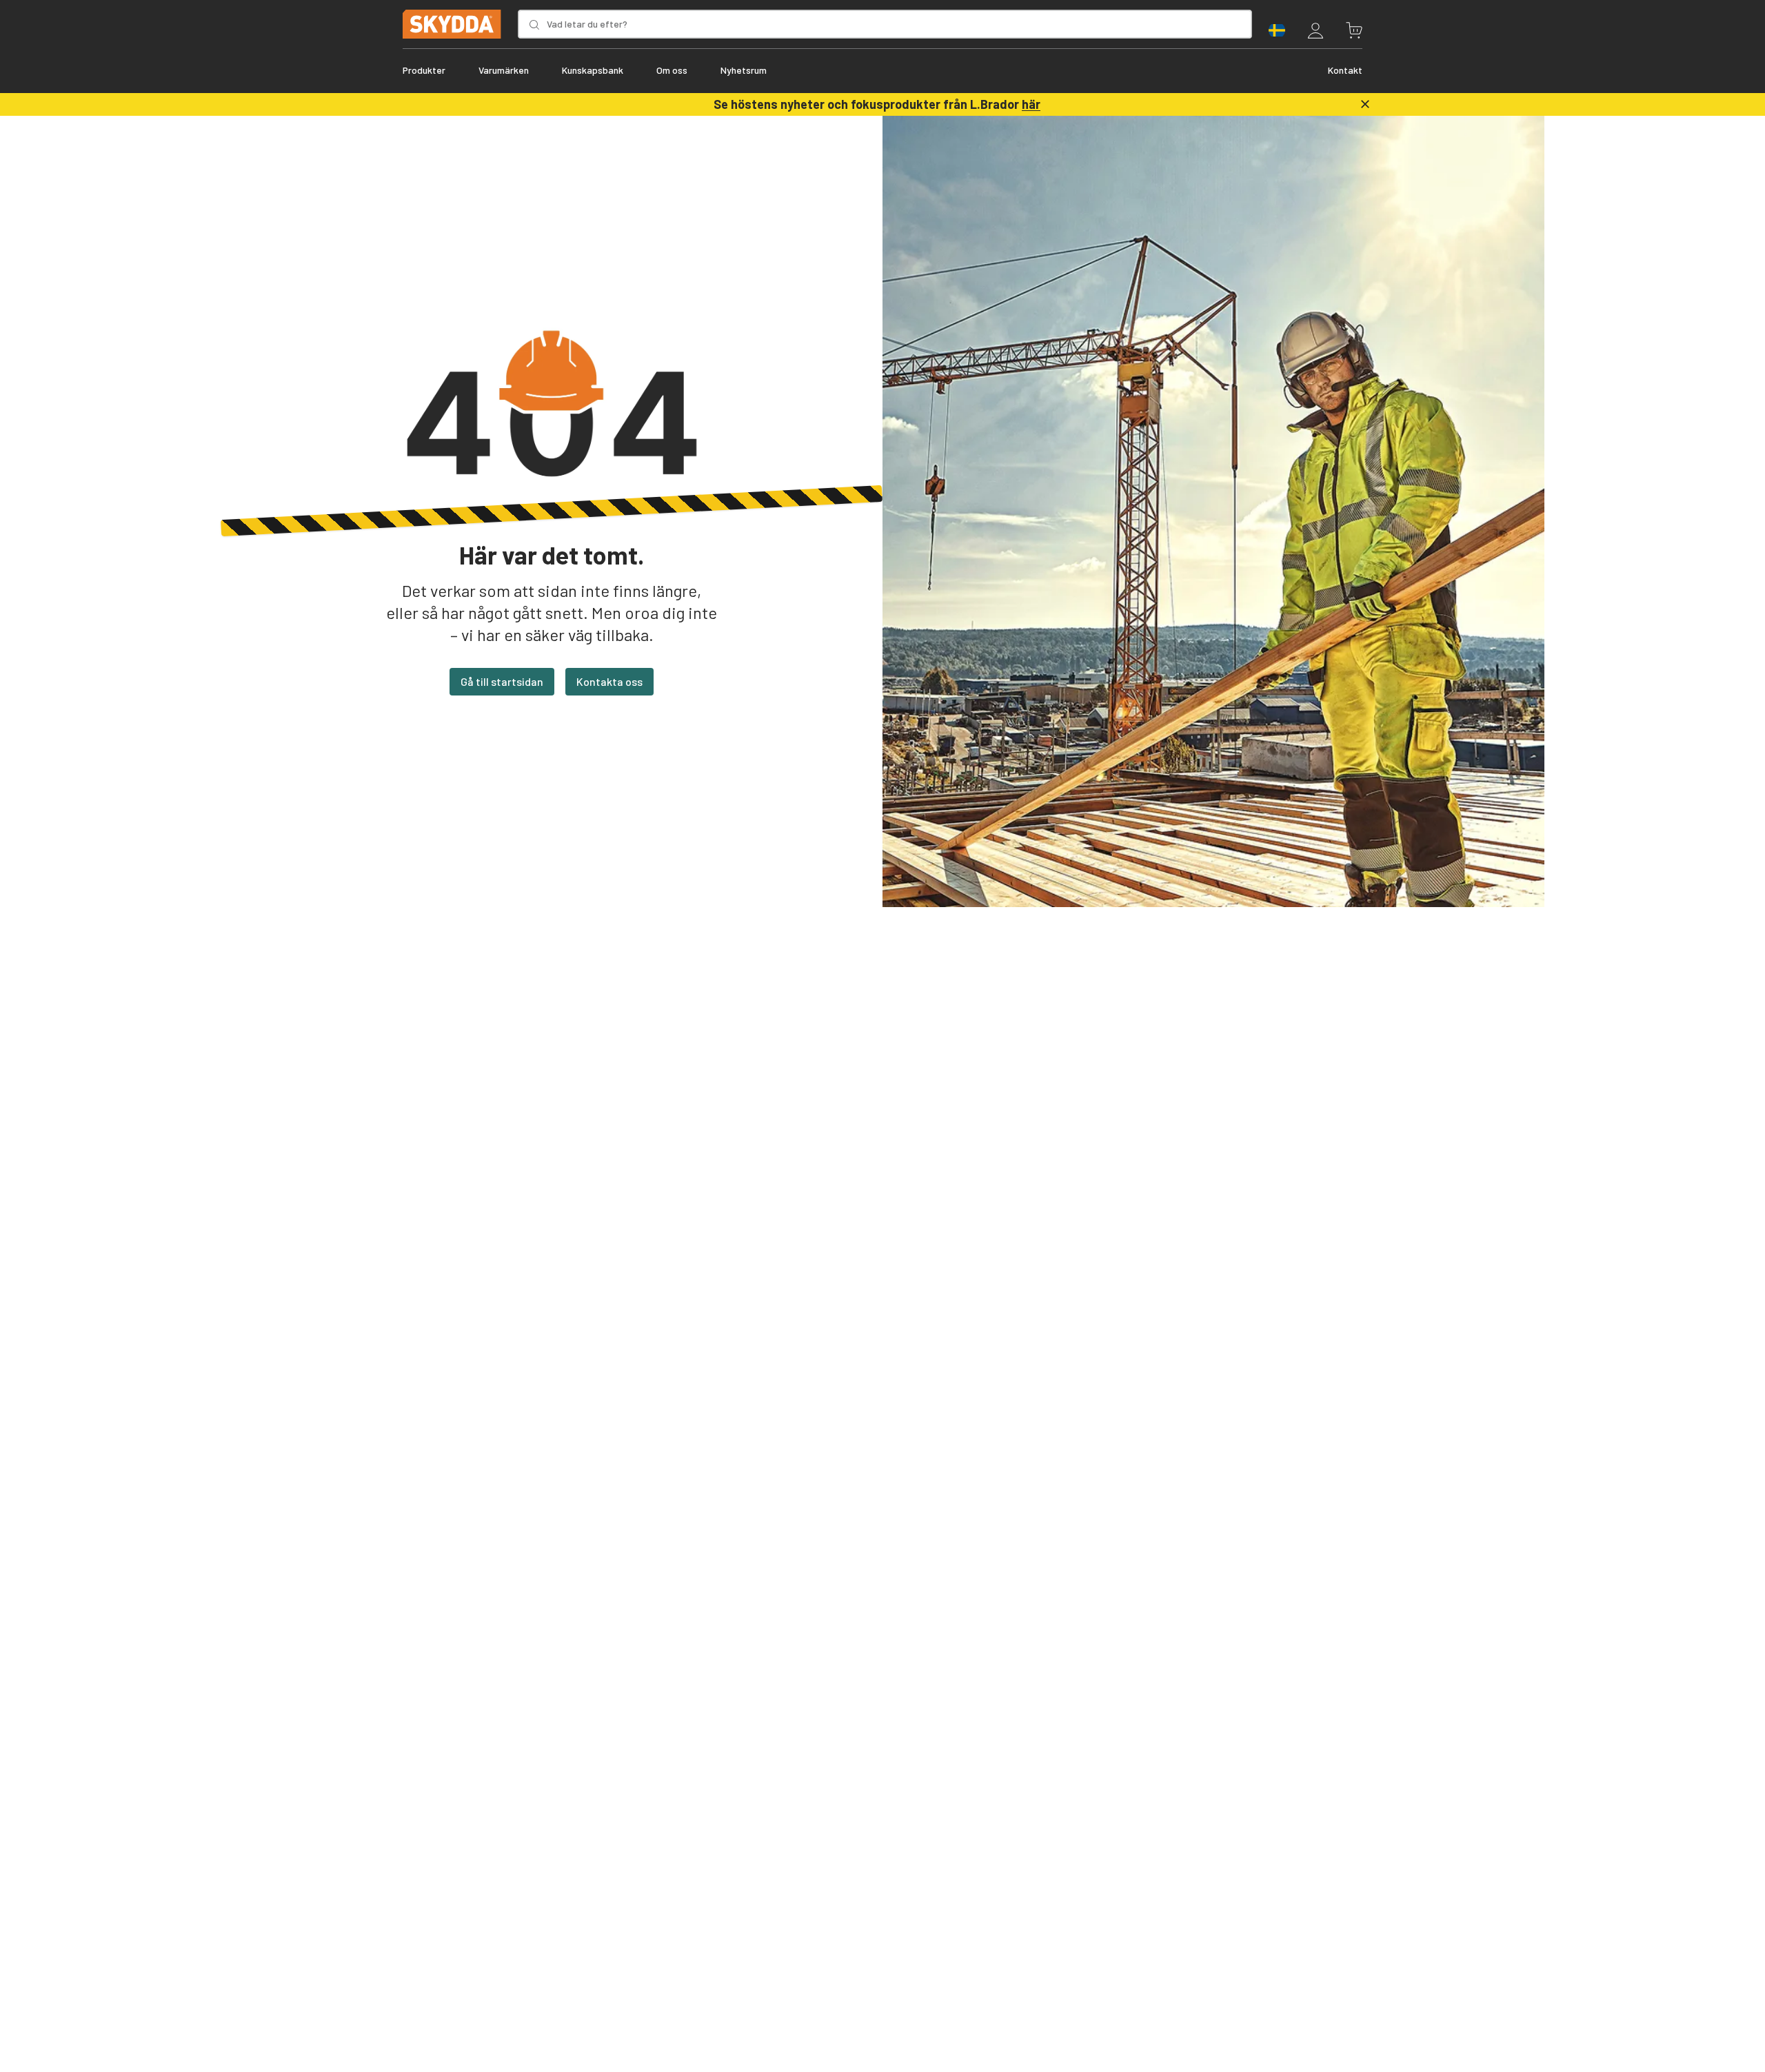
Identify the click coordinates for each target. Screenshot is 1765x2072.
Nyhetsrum (744, 70)
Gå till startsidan (502, 681)
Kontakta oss (609, 681)
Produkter (424, 70)
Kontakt (1345, 70)
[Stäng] (1365, 104)
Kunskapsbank (593, 70)
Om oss (672, 70)
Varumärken (504, 70)
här (1031, 104)
